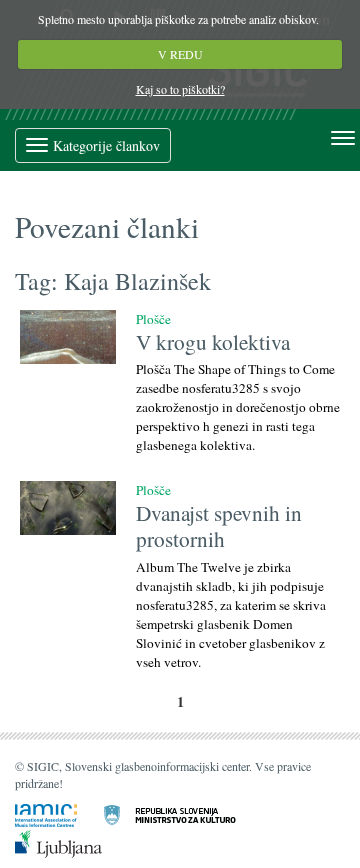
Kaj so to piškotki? (180, 89)
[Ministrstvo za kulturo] (182, 814)
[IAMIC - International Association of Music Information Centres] (58, 814)
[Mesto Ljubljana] (70, 842)
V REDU (180, 54)
